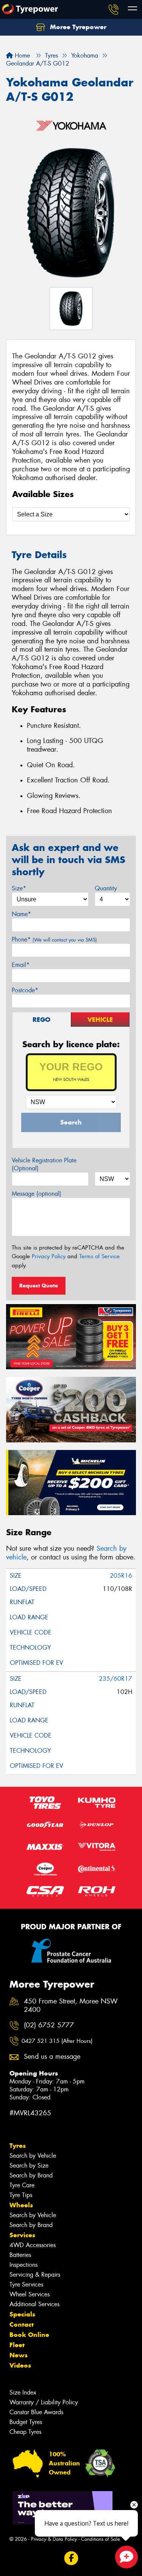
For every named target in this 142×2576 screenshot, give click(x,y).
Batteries (20, 2255)
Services (22, 2235)
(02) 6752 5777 (49, 2025)
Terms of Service (99, 1256)
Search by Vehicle (33, 2156)
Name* (21, 914)
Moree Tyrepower (77, 27)
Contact (22, 2324)
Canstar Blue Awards (36, 2412)
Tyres (18, 2146)
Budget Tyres (26, 2422)
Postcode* (25, 990)
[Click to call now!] (114, 9)
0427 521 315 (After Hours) (57, 2041)
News (19, 2355)
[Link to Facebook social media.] (71, 2558)
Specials (22, 2314)
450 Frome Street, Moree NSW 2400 (71, 2006)
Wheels (21, 2205)
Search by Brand (31, 2175)
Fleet (17, 2345)
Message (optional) (37, 1194)
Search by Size (29, 2165)
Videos (20, 2365)
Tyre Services (26, 2284)
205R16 (121, 1576)
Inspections (23, 2265)
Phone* (54, 939)
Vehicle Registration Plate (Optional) (44, 1164)
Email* (21, 965)
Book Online (29, 2335)
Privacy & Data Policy (54, 2539)
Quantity (106, 888)
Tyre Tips (21, 2195)
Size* (19, 888)
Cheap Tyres (25, 2432)
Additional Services (34, 2304)
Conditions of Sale (101, 2539)
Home (21, 56)
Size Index (23, 2392)
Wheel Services (30, 2294)
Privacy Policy (49, 1256)
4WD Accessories (33, 2245)
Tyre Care (22, 2185)
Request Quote (39, 1286)
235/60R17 (115, 1679)
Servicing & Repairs (35, 2275)
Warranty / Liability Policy (44, 2402)
